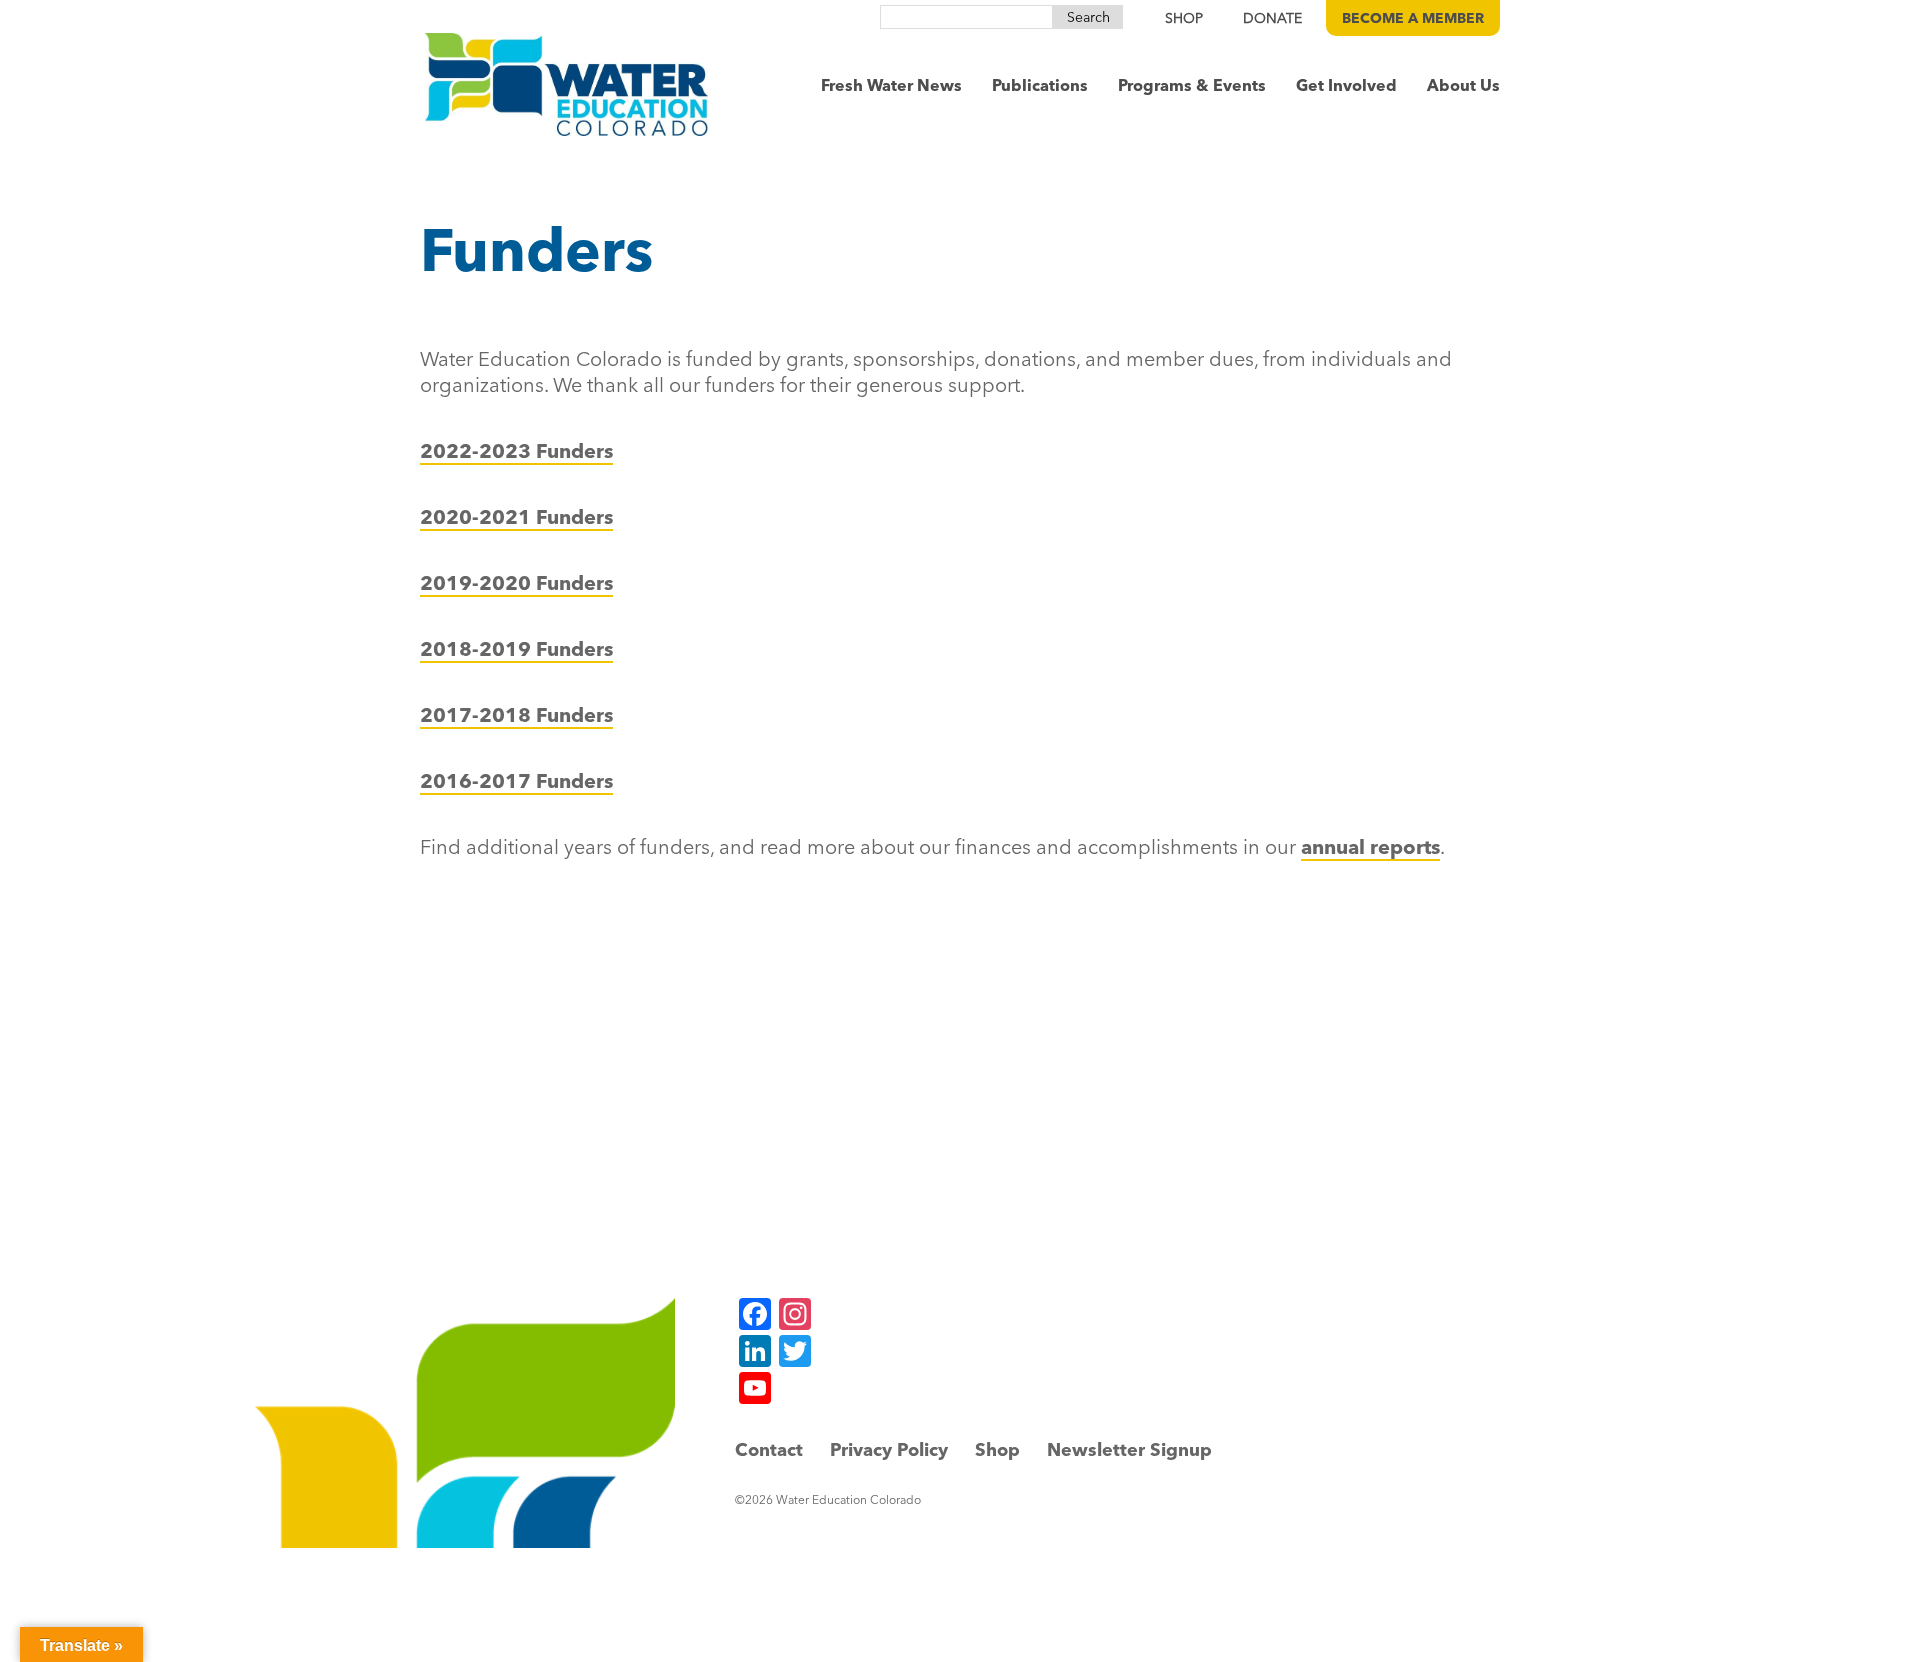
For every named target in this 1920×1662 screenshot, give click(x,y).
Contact (769, 1449)
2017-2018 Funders (516, 714)
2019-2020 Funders (516, 582)
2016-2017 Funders (516, 780)
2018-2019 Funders (516, 648)
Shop (997, 1449)
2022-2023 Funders (516, 450)
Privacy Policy (889, 1449)
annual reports (1370, 846)
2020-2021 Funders (516, 516)
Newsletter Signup (1129, 1449)
